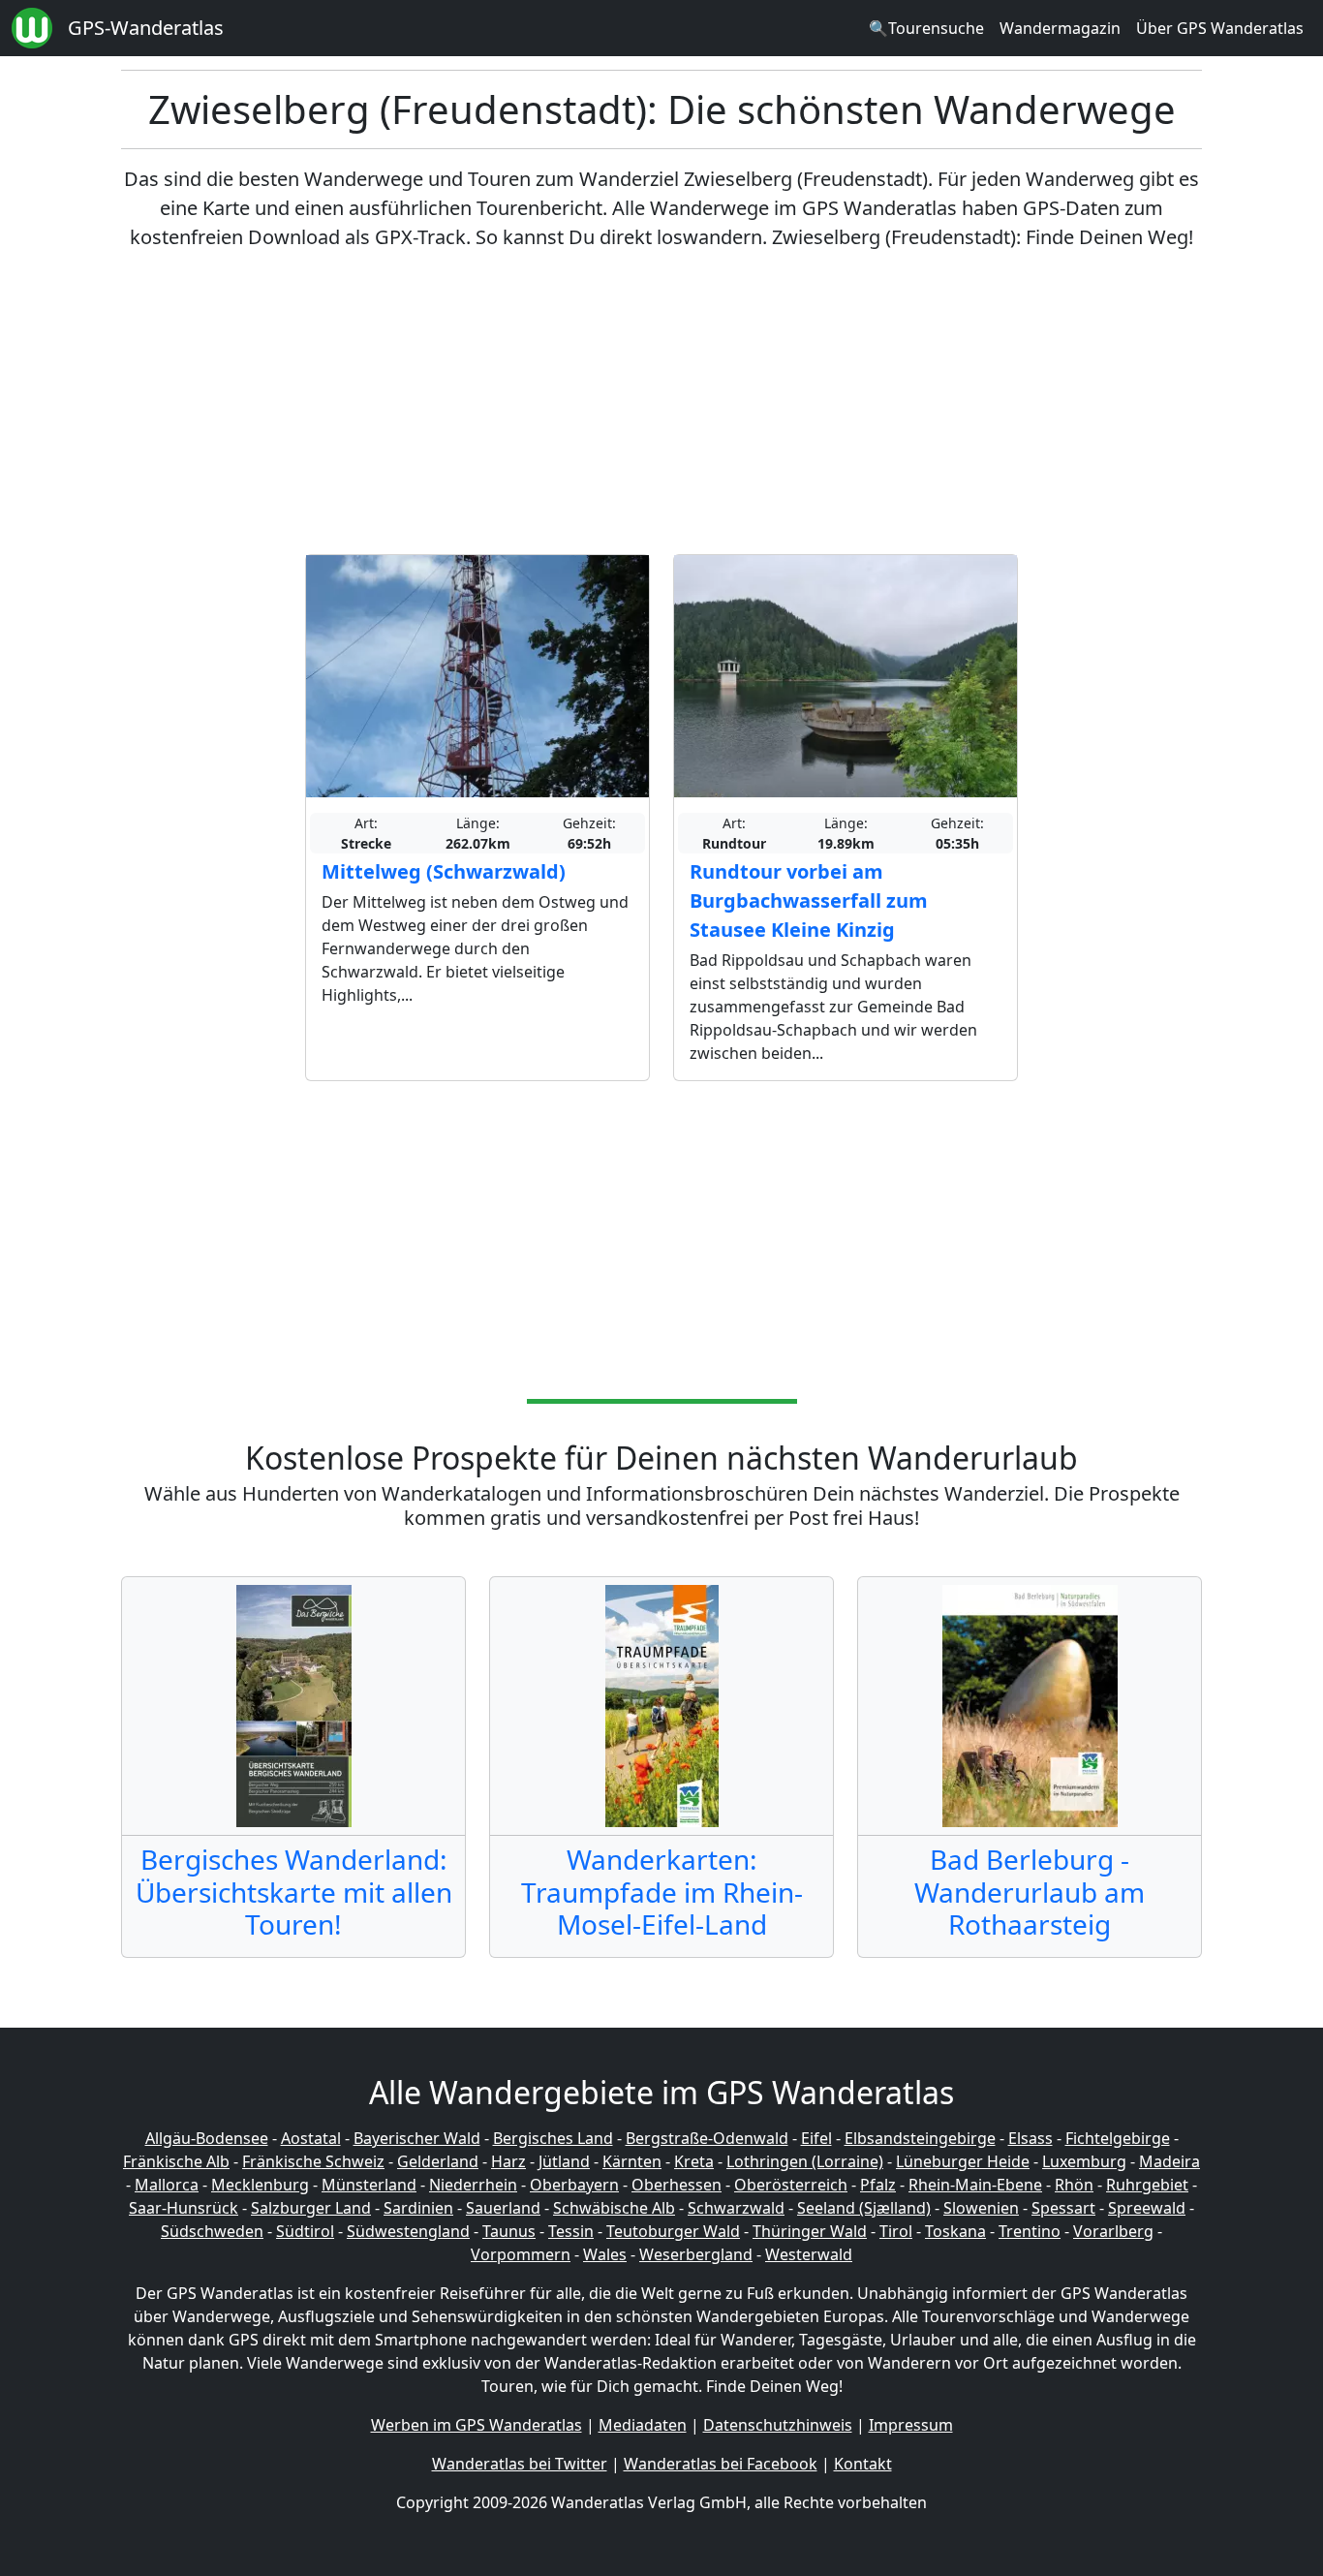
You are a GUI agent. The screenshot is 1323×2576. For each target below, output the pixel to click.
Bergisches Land (553, 2138)
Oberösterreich (791, 2185)
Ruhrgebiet (1147, 2185)
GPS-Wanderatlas (146, 28)
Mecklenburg (260, 2185)
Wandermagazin (1060, 28)
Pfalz (878, 2185)
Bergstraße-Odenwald (707, 2138)
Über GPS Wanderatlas (1220, 28)
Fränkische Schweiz (313, 2161)
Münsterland (369, 2185)
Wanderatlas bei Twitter (520, 2464)
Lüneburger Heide (963, 2161)
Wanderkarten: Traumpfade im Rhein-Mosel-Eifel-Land (662, 1892)
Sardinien (418, 2208)
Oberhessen (677, 2185)
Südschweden (212, 2231)
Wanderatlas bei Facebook (721, 2464)
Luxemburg (1084, 2161)
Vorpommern (521, 2254)
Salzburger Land (311, 2208)
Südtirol (305, 2231)
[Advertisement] (661, 403)
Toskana (955, 2231)
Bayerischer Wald (417, 2138)
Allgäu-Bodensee (207, 2138)
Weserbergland (696, 2254)
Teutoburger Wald (673, 2231)
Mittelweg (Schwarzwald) (444, 871)
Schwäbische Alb (614, 2208)
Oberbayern (574, 2185)
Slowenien (981, 2208)
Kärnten (632, 2161)
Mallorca (167, 2185)
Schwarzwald (736, 2208)
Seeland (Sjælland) (864, 2208)
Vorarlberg (1113, 2231)
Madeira (1169, 2161)
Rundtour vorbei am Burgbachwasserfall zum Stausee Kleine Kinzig (809, 900)
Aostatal (311, 2138)
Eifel (816, 2138)
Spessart (1063, 2208)
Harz (508, 2161)
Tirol (896, 2231)
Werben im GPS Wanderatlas (477, 2425)
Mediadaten (643, 2425)
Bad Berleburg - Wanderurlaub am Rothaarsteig (1030, 1892)
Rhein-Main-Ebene (975, 2185)
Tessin (571, 2231)
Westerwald (809, 2254)
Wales (605, 2254)
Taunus (509, 2231)
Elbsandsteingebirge (920, 2138)
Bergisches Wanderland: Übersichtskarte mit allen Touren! (294, 1892)
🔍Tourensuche (926, 28)
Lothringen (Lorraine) (805, 2161)
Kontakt (863, 2464)
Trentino (1030, 2231)
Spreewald (1147, 2208)
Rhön (1074, 2185)
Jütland (564, 2161)
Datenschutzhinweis (778, 2425)
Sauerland (503, 2208)
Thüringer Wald (810, 2231)
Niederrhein (473, 2185)
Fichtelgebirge (1118, 2138)
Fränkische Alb (176, 2161)
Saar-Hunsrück (184, 2208)
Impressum (911, 2425)
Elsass (1031, 2138)
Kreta (694, 2161)
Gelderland (438, 2161)
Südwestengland (408, 2231)
